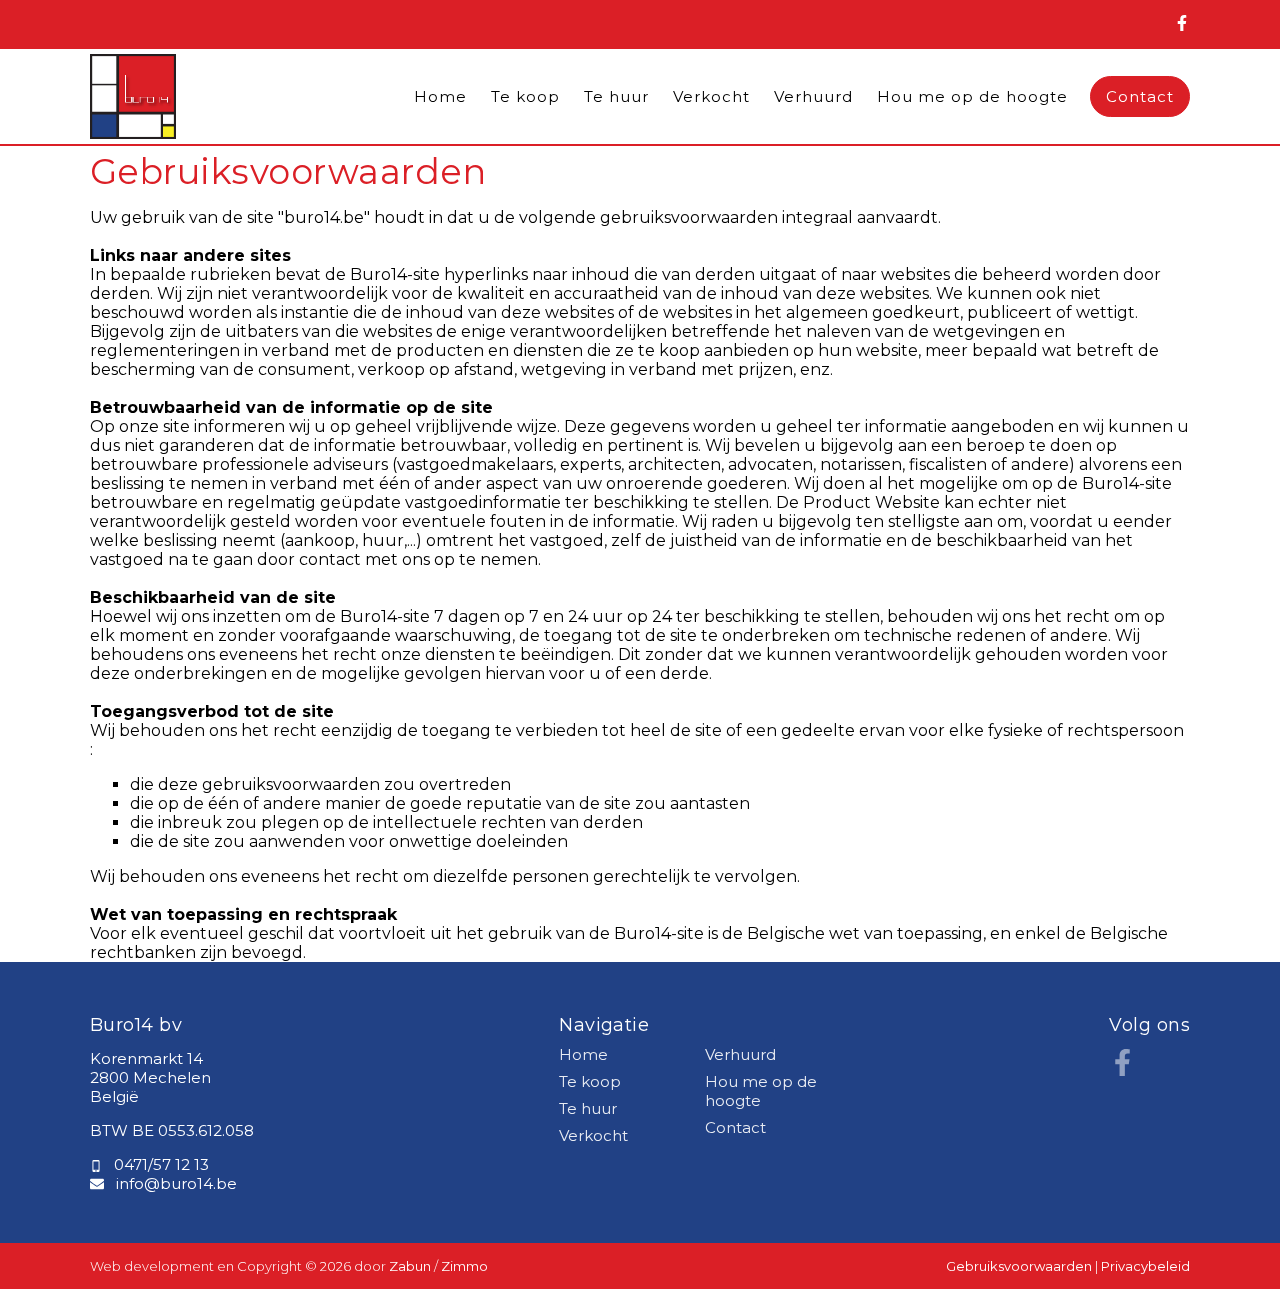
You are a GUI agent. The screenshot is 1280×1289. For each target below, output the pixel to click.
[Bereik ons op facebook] (1122, 1070)
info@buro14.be (176, 1183)
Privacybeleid (1145, 1266)
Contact (1140, 96)
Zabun (410, 1266)
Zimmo (464, 1266)
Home (440, 96)
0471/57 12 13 (161, 1164)
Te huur (616, 96)
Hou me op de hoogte (972, 96)
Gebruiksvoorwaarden (1020, 1266)
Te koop (525, 96)
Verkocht (711, 96)
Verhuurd (813, 96)
